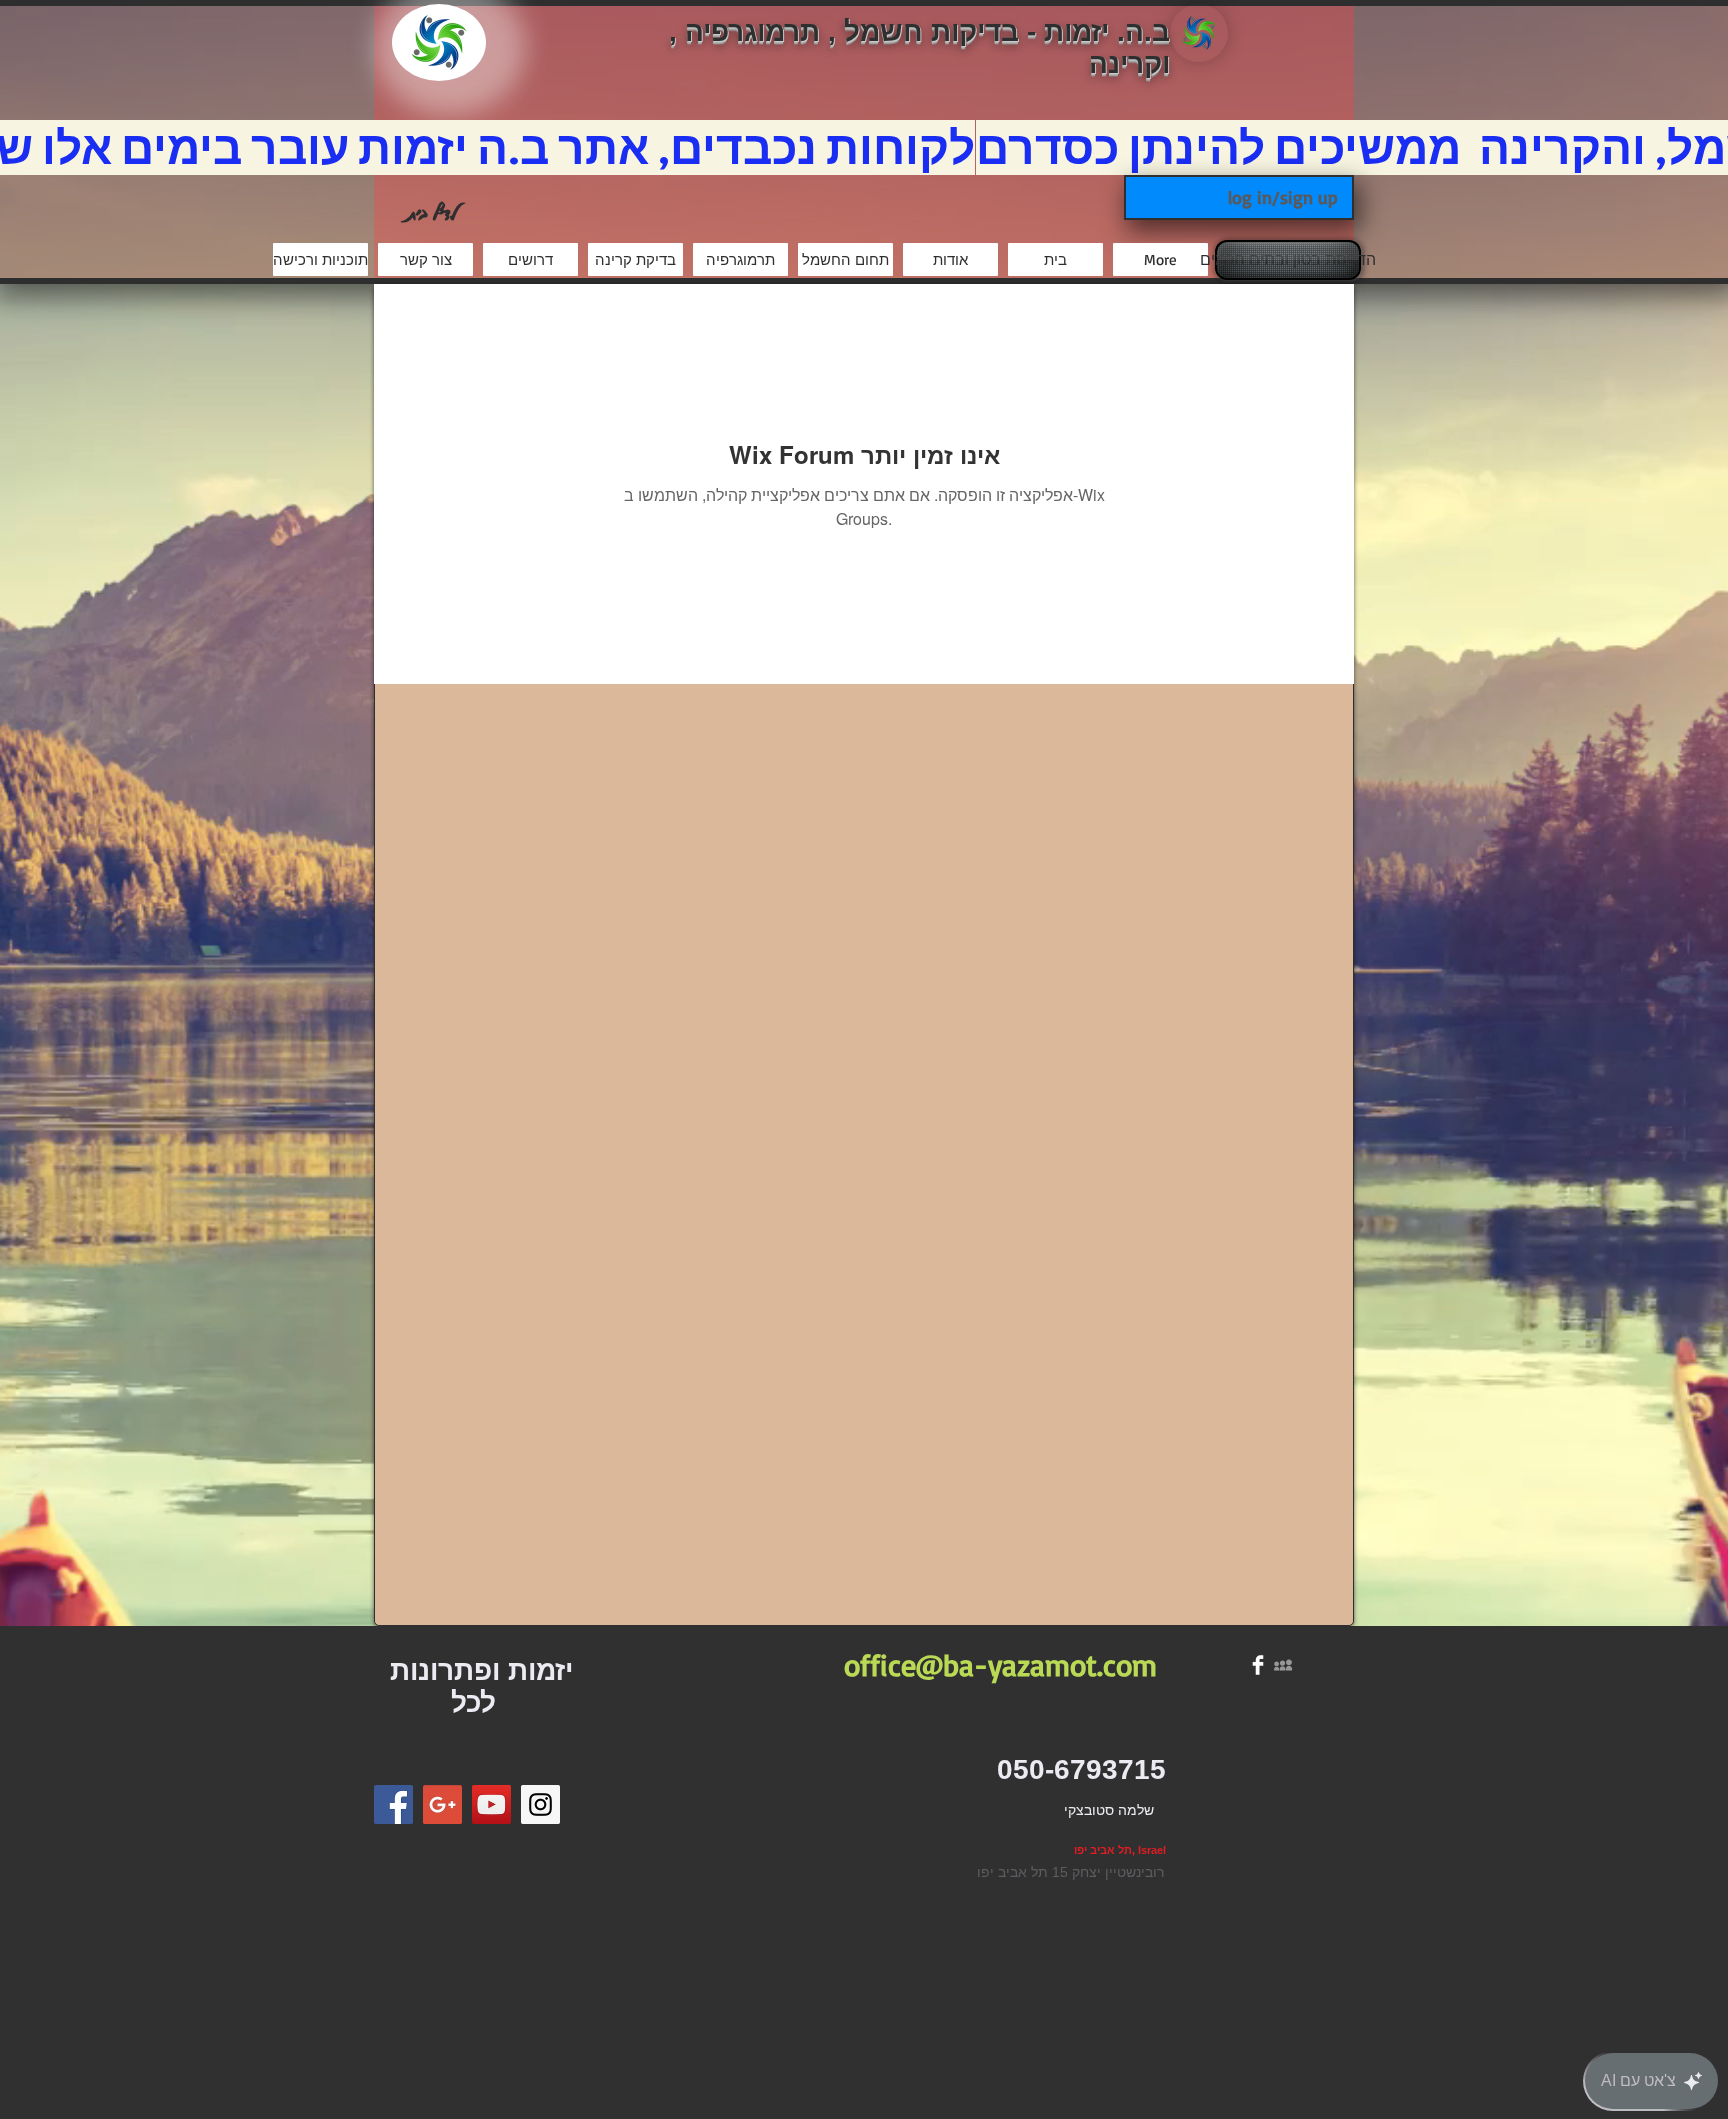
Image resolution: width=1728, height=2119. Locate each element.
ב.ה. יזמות (1107, 31)
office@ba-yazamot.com (1000, 1664)
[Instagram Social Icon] (540, 1804)
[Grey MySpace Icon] (1283, 1665)
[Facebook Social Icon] (393, 1804)
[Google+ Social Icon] (442, 1804)
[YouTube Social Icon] (491, 1804)
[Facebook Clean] (1258, 1665)
